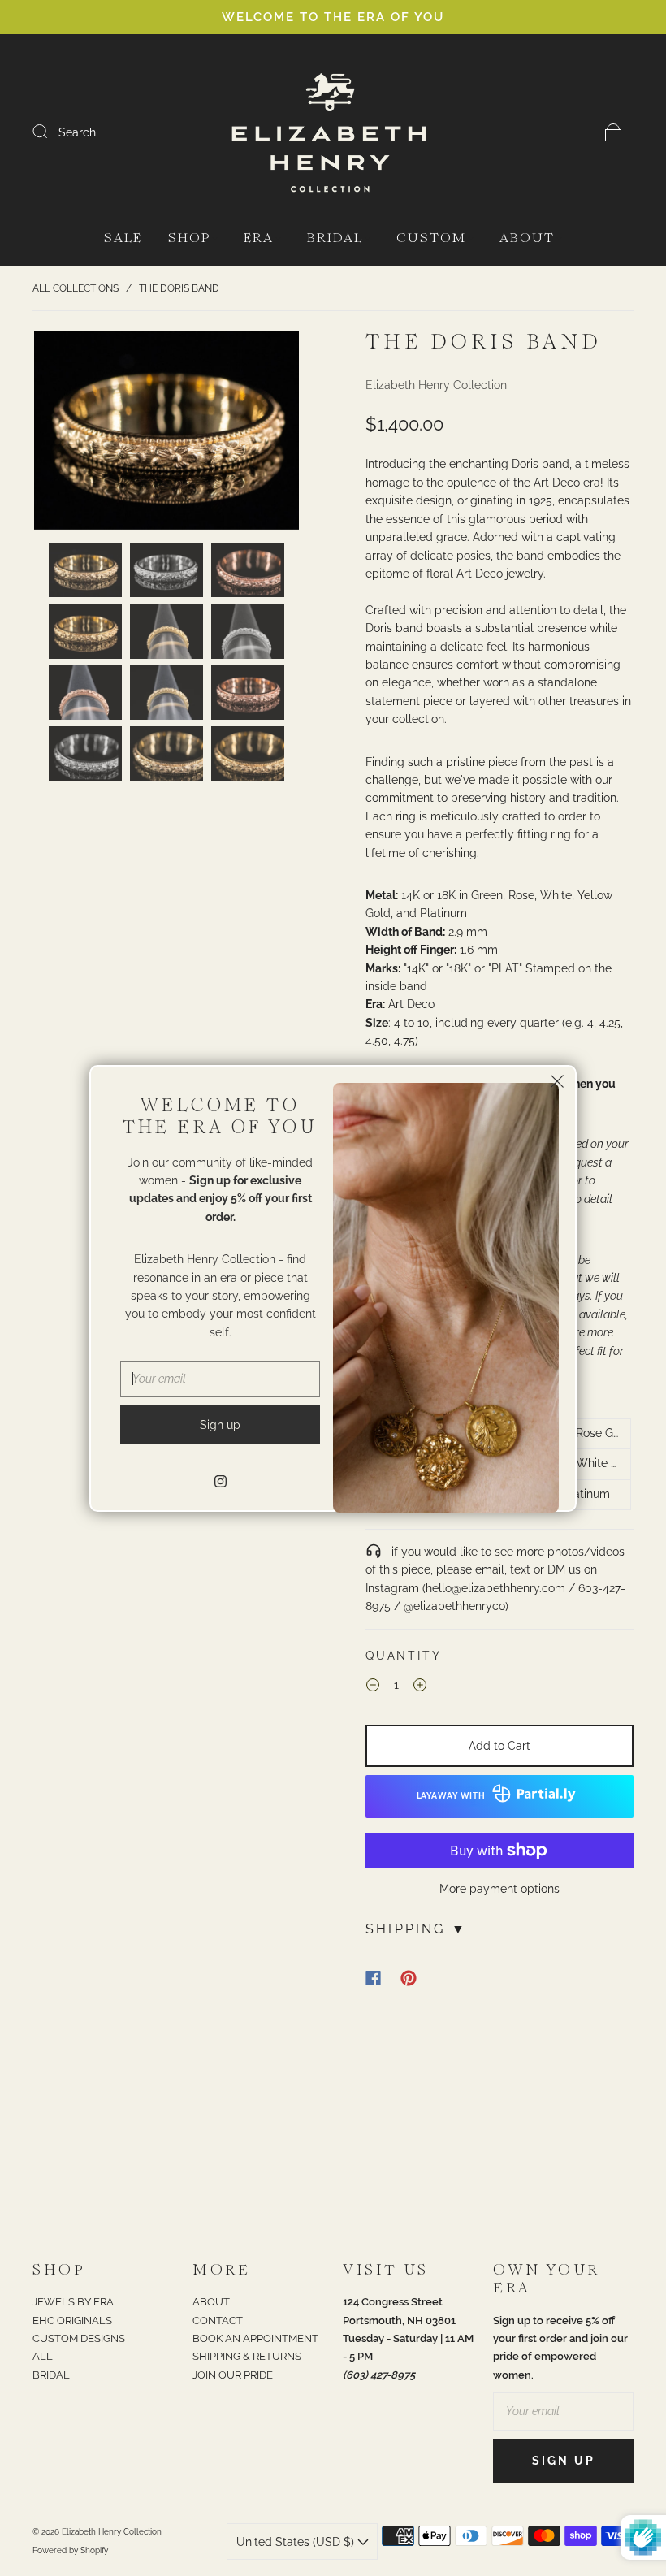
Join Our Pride (233, 2375)
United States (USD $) (297, 2542)
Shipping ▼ (416, 1929)
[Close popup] (557, 1085)
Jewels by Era (73, 2302)
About (527, 238)
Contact (218, 2321)
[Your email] (563, 2411)
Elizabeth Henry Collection (436, 385)
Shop (189, 238)
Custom (431, 238)
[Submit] (50, 132)
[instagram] (220, 1482)
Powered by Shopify (70, 2550)
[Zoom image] (166, 433)
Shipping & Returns (247, 2356)
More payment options (500, 1889)
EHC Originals (72, 2321)
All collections (76, 288)
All (43, 2356)
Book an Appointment (255, 2338)
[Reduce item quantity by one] (373, 1687)
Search (77, 132)
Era (259, 238)
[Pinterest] (409, 1978)
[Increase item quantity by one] (420, 1687)
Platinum (586, 1494)
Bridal (335, 238)
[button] (61, 433)
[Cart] (614, 132)
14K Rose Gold (592, 1433)
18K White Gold (592, 1463)
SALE (123, 238)
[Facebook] (373, 1978)
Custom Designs (79, 2338)
